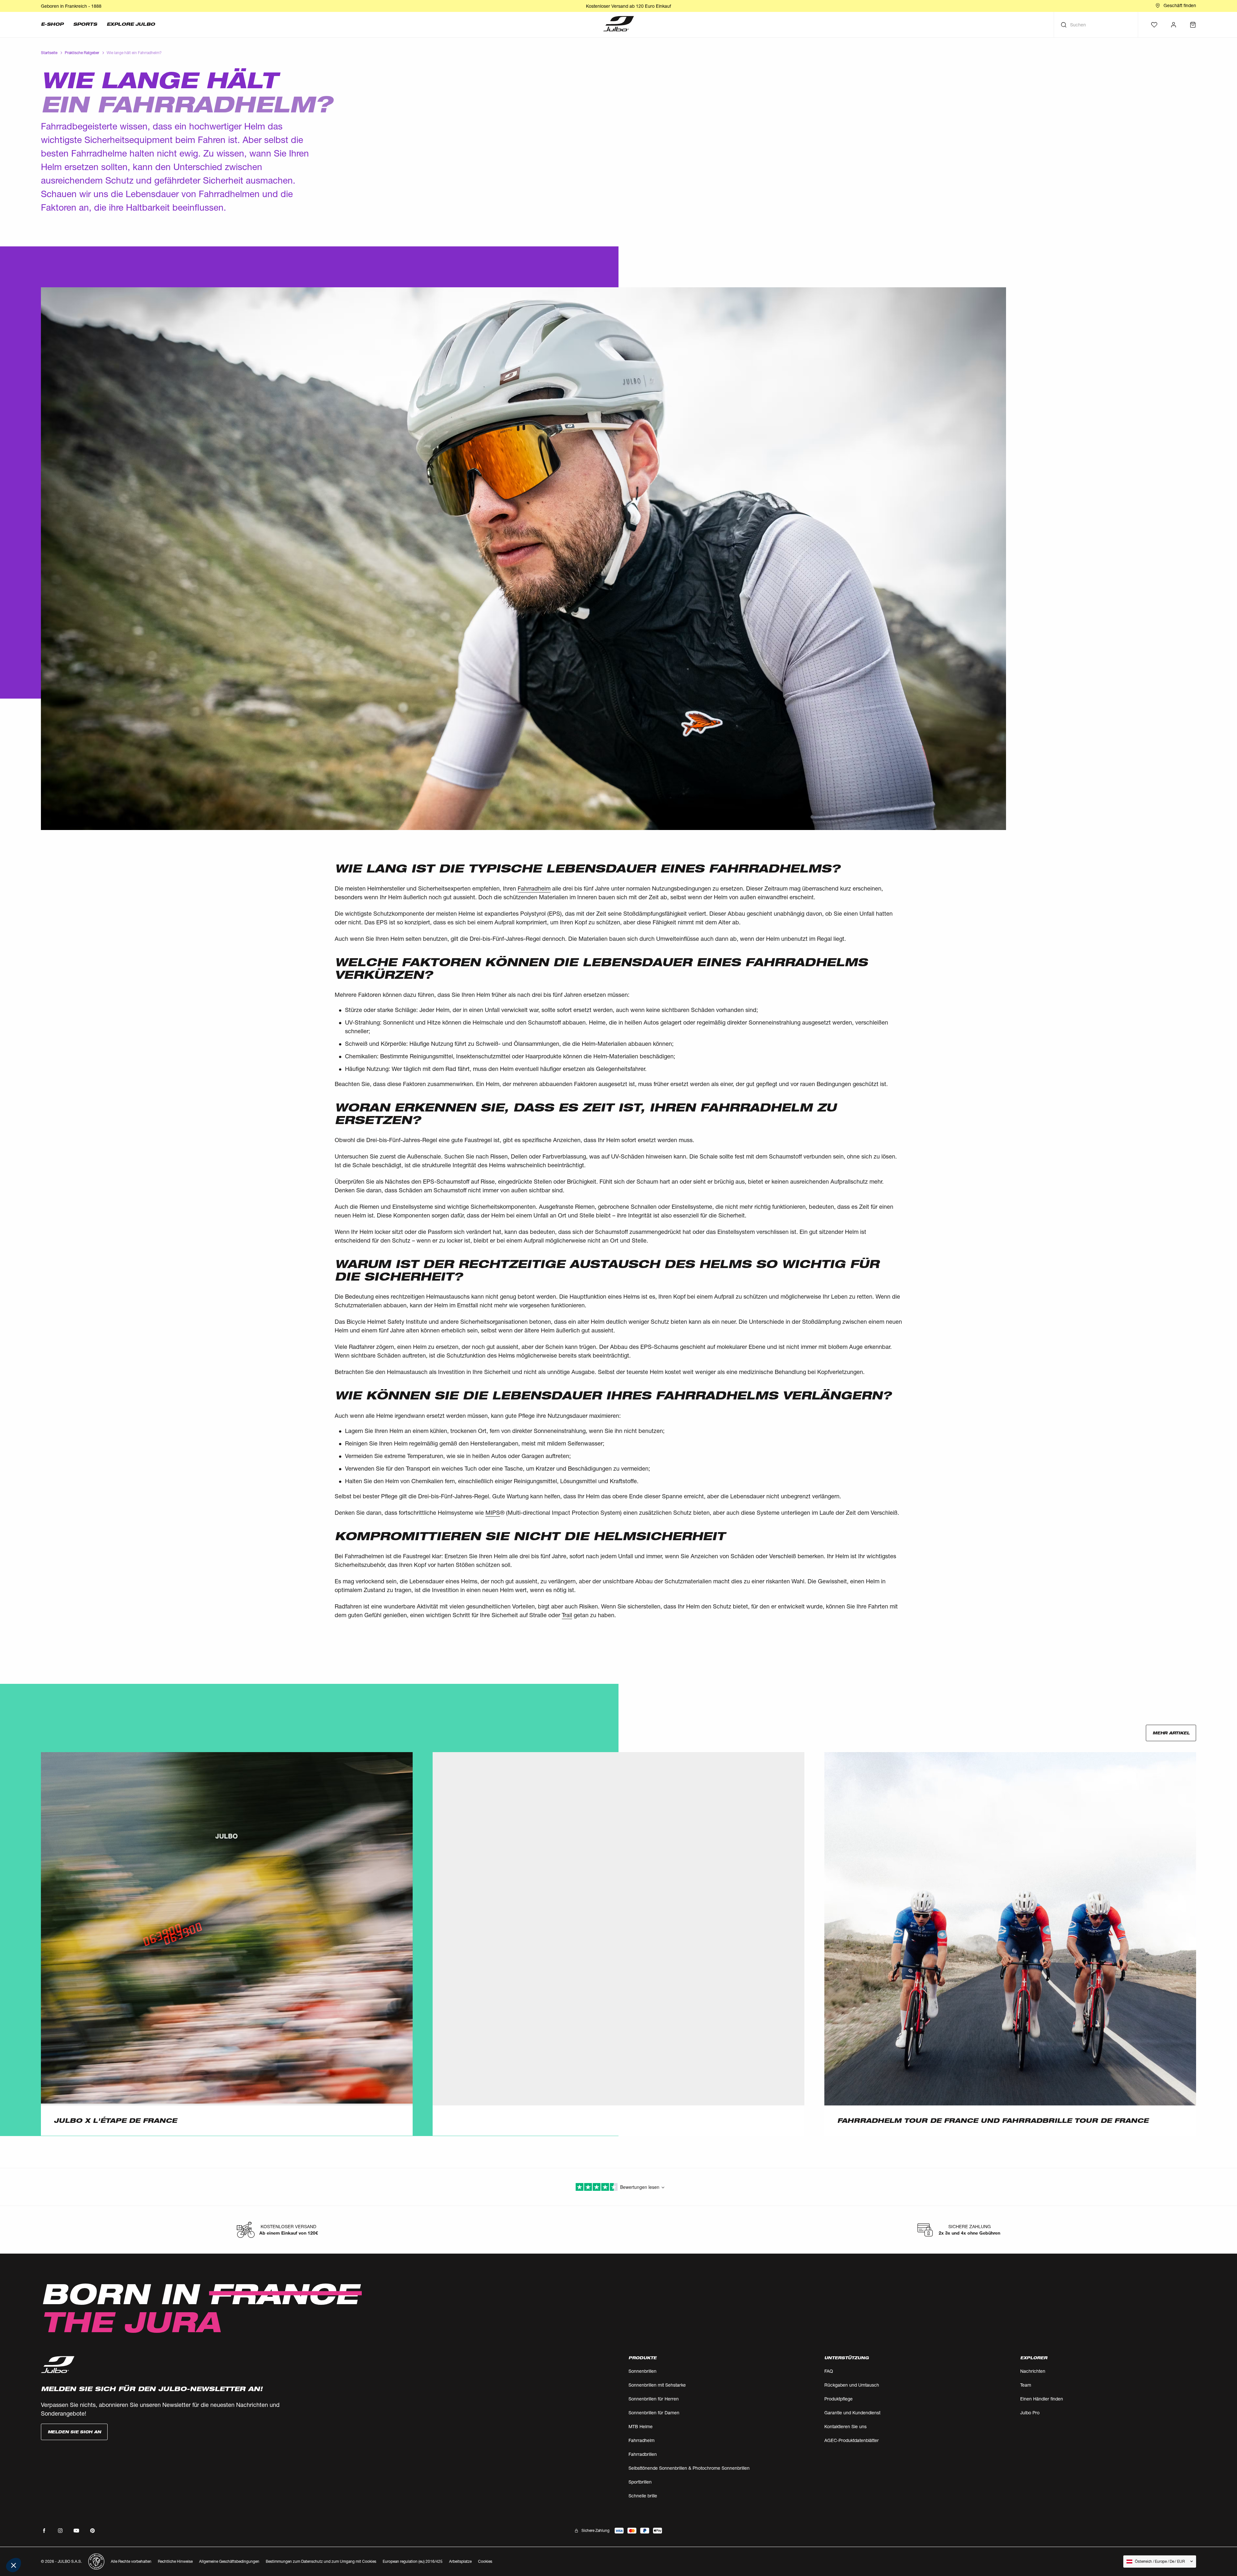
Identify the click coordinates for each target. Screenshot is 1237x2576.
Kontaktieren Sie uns (845, 2426)
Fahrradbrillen (643, 2454)
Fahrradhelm (534, 888)
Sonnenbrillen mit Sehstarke (657, 2385)
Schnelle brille (643, 2496)
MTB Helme (641, 2426)
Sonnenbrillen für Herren (654, 2399)
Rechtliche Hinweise (175, 2561)
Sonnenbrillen (642, 2371)
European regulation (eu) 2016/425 (413, 2561)
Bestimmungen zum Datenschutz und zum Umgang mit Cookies (321, 2561)
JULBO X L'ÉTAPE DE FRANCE (115, 2121)
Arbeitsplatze (460, 2561)
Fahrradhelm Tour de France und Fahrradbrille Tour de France (993, 2121)
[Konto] (1174, 25)
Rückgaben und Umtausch (852, 2385)
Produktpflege (839, 2399)
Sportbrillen (640, 2482)
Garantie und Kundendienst (852, 2413)
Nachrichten (1033, 2371)
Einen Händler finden (1042, 2399)
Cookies (485, 2562)
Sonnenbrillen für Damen (654, 2413)
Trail (567, 1615)
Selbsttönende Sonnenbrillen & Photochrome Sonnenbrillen (689, 2468)
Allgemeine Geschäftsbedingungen (229, 2561)
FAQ (829, 2371)
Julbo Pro (1030, 2413)
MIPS (493, 1512)
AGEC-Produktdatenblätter (852, 2440)
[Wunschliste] (1154, 25)
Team (1026, 2385)
